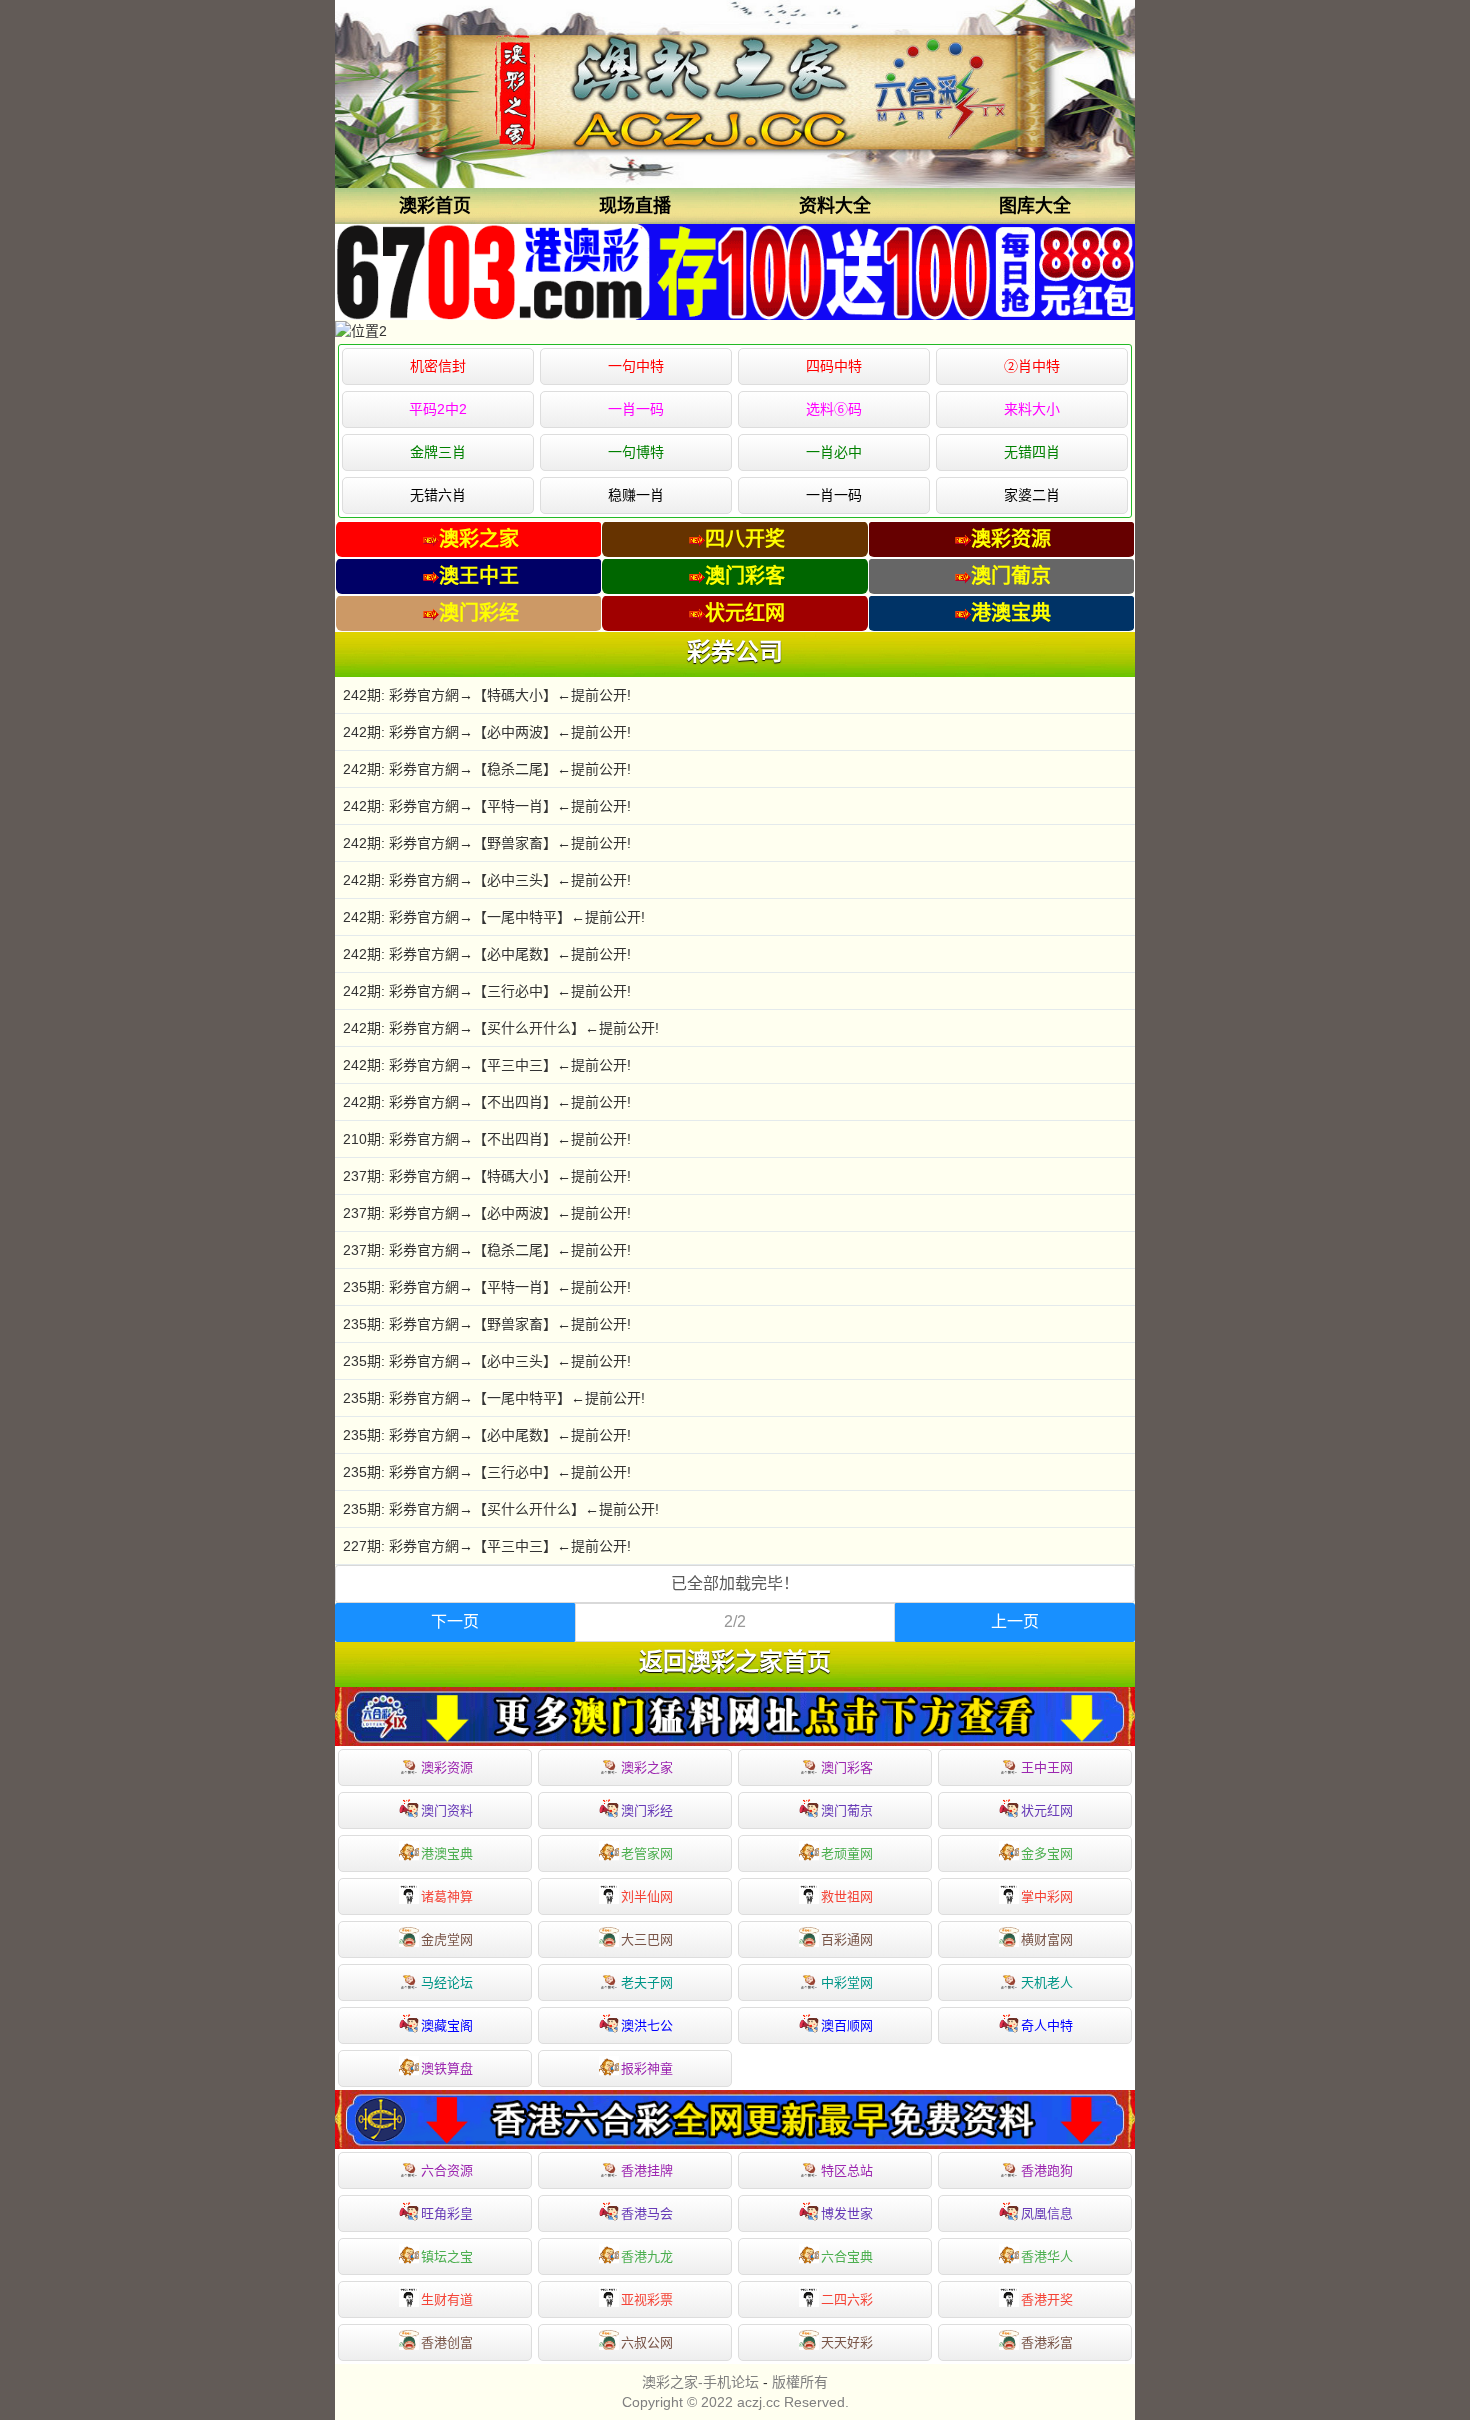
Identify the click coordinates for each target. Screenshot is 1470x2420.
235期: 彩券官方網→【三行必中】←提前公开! (487, 1472)
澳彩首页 (435, 206)
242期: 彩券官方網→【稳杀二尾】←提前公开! (487, 769)
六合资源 (447, 2170)
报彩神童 (647, 2068)
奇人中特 (1047, 2025)
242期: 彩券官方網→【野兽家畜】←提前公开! (487, 843)
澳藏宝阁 (447, 2025)
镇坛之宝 (447, 2256)
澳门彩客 (847, 1767)
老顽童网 (847, 1853)
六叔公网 (647, 2342)
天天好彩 (847, 2342)
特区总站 (847, 2170)
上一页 (1015, 1621)
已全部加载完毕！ (735, 1583)
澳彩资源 (447, 1767)
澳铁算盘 (447, 2068)
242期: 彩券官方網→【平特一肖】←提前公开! (487, 806)
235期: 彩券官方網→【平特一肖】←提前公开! (487, 1287)
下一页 (455, 1621)
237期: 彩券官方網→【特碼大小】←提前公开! (487, 1176)
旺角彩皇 (447, 2213)
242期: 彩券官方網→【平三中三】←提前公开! (487, 1065)
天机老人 (1047, 1982)
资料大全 (835, 206)
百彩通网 (847, 1939)
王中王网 (1047, 1767)
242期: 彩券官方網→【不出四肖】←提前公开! (487, 1102)
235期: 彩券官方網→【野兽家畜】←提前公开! (487, 1324)
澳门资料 (447, 1810)
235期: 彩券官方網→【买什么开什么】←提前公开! (501, 1509)
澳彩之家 (647, 1767)
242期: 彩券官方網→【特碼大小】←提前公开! (487, 695)
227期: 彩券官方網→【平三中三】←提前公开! (487, 1546)
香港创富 (447, 2342)
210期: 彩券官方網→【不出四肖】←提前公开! (487, 1139)
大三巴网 (647, 1939)
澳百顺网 (847, 2025)
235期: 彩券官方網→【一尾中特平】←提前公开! (494, 1398)
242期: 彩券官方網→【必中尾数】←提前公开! (487, 954)
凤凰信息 (1047, 2213)
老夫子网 (647, 1982)
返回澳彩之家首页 (735, 1662)
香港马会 (647, 2213)
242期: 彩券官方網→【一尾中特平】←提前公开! (494, 917)
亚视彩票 (647, 2299)
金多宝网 (1047, 1853)
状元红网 (1047, 1810)
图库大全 (1035, 206)
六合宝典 (847, 2256)
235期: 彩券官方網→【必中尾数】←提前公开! (487, 1435)
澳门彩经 (647, 1810)
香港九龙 (647, 2256)
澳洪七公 (647, 2025)
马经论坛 (447, 1982)
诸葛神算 (447, 1896)
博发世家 (847, 2213)
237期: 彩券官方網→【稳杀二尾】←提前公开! (487, 1250)
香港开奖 (1047, 2299)
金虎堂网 (447, 1939)
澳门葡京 (847, 1810)
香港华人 (1047, 2256)
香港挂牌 (647, 2170)
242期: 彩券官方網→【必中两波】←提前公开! (487, 732)
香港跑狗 (1047, 2170)
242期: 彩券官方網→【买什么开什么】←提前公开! (501, 1028)
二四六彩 (847, 2299)
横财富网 (1047, 1939)
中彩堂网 (847, 1982)
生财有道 (447, 2299)
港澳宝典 (447, 1853)
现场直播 (635, 206)
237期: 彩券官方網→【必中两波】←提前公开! (487, 1213)
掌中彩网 (1047, 1896)
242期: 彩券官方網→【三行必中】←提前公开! (487, 991)
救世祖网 (847, 1896)
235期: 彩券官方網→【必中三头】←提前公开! (487, 1361)
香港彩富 (1047, 2342)
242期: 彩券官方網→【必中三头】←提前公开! (487, 880)
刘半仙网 (647, 1896)
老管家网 (647, 1853)
